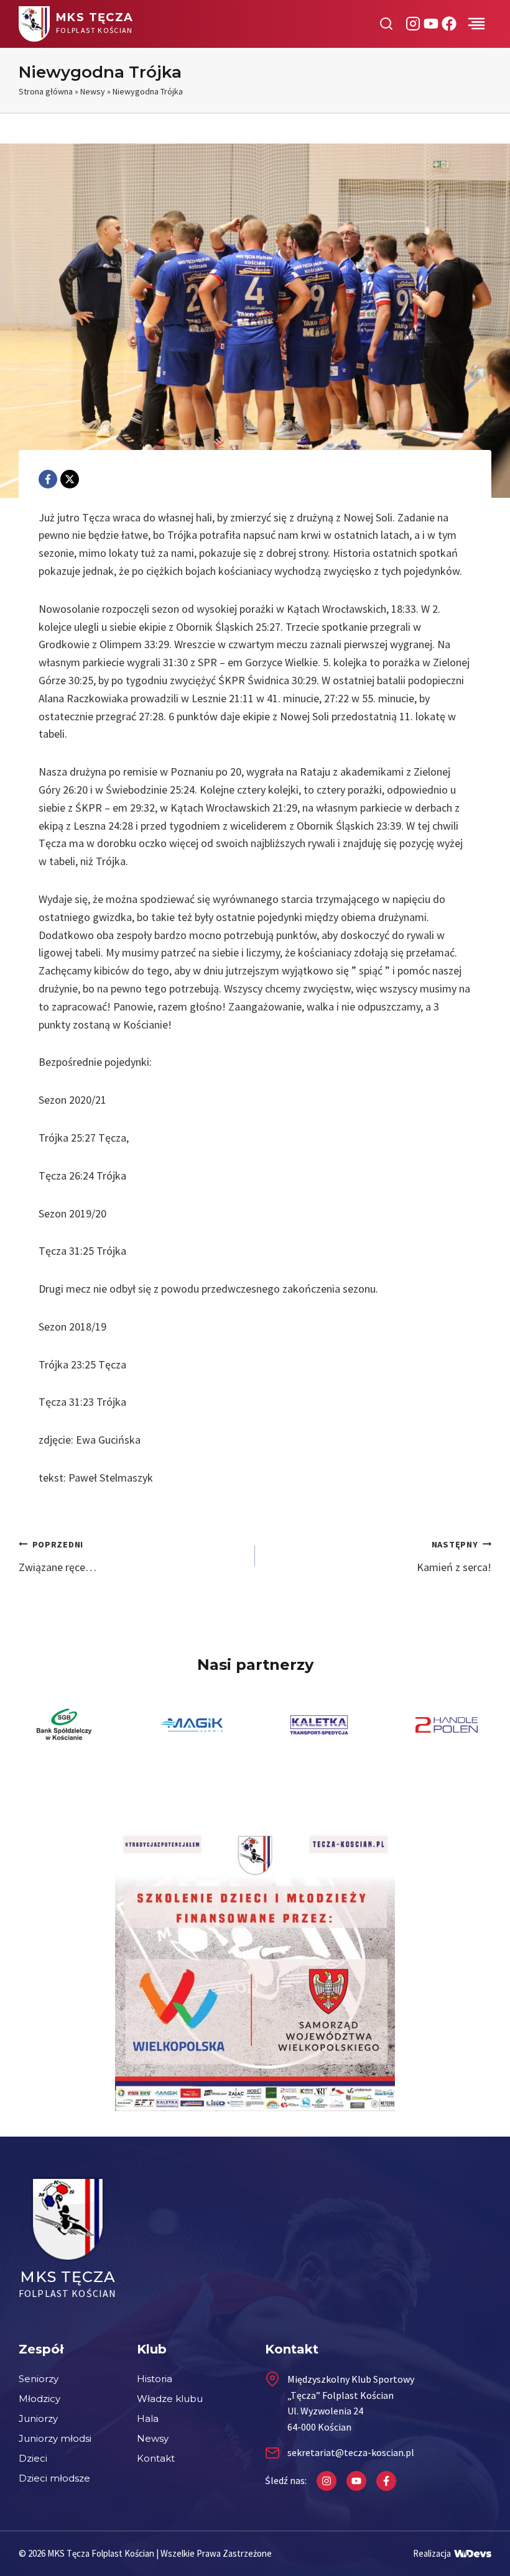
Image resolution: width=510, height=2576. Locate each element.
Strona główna (46, 91)
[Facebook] (48, 479)
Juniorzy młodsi (55, 2438)
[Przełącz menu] (476, 24)
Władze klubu (170, 2399)
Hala (148, 2418)
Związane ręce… (58, 1556)
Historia (155, 2379)
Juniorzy (38, 2418)
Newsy (93, 91)
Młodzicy (39, 2399)
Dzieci (33, 2458)
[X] (70, 479)
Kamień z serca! (454, 1556)
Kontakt (156, 2458)
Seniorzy (39, 2379)
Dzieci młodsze (54, 2478)
